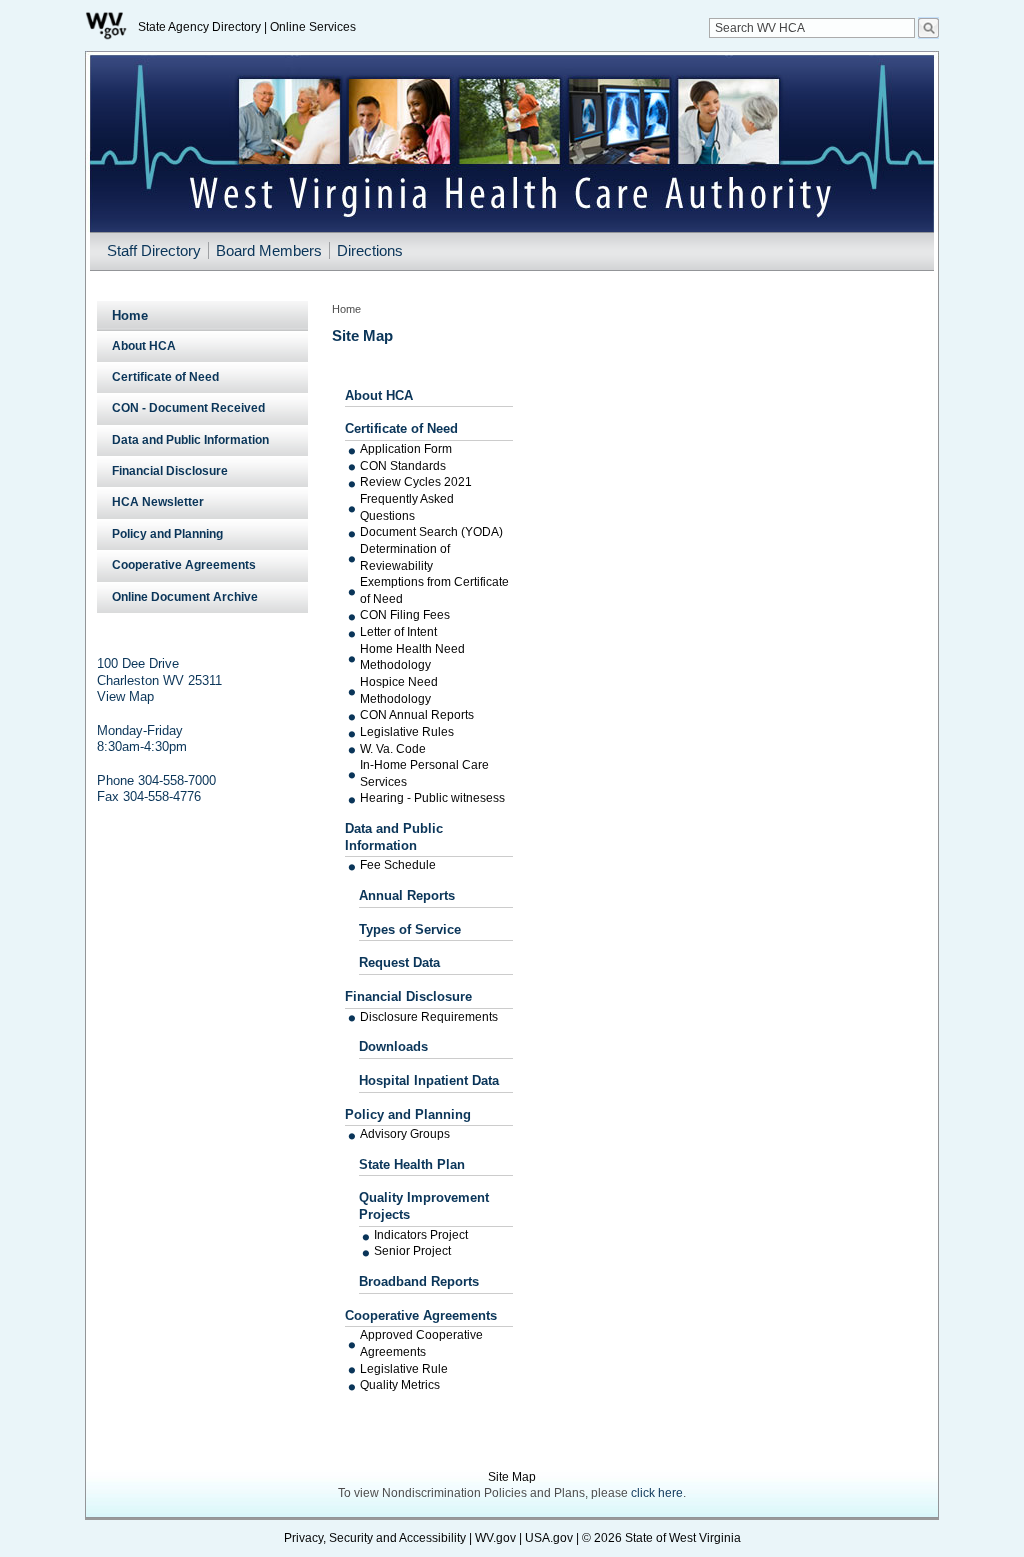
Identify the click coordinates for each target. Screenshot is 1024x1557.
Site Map (512, 1477)
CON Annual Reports (417, 715)
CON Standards (403, 466)
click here (657, 1493)
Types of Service (410, 929)
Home (130, 315)
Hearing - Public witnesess (432, 798)
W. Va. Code (393, 749)
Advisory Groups (405, 1134)
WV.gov (495, 1537)
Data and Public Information (394, 837)
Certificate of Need (401, 428)
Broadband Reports (419, 1281)
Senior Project (412, 1251)
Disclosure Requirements (429, 1017)
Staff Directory (154, 250)
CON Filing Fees (405, 615)
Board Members (269, 250)
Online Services (313, 27)
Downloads (393, 1046)
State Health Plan (412, 1164)
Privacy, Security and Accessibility (375, 1537)
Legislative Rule (404, 1369)
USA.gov (549, 1537)
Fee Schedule (398, 865)
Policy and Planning (408, 1114)
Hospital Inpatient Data (429, 1080)
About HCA (379, 395)
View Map (125, 696)
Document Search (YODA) (431, 532)
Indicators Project (421, 1235)
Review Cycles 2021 (416, 482)
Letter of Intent (398, 632)
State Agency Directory (199, 27)
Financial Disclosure (408, 996)
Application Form (406, 449)
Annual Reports (407, 895)
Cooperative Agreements (421, 1315)
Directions (370, 250)
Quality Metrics (400, 1385)
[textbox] (812, 28)
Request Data (399, 962)
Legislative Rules (407, 732)
